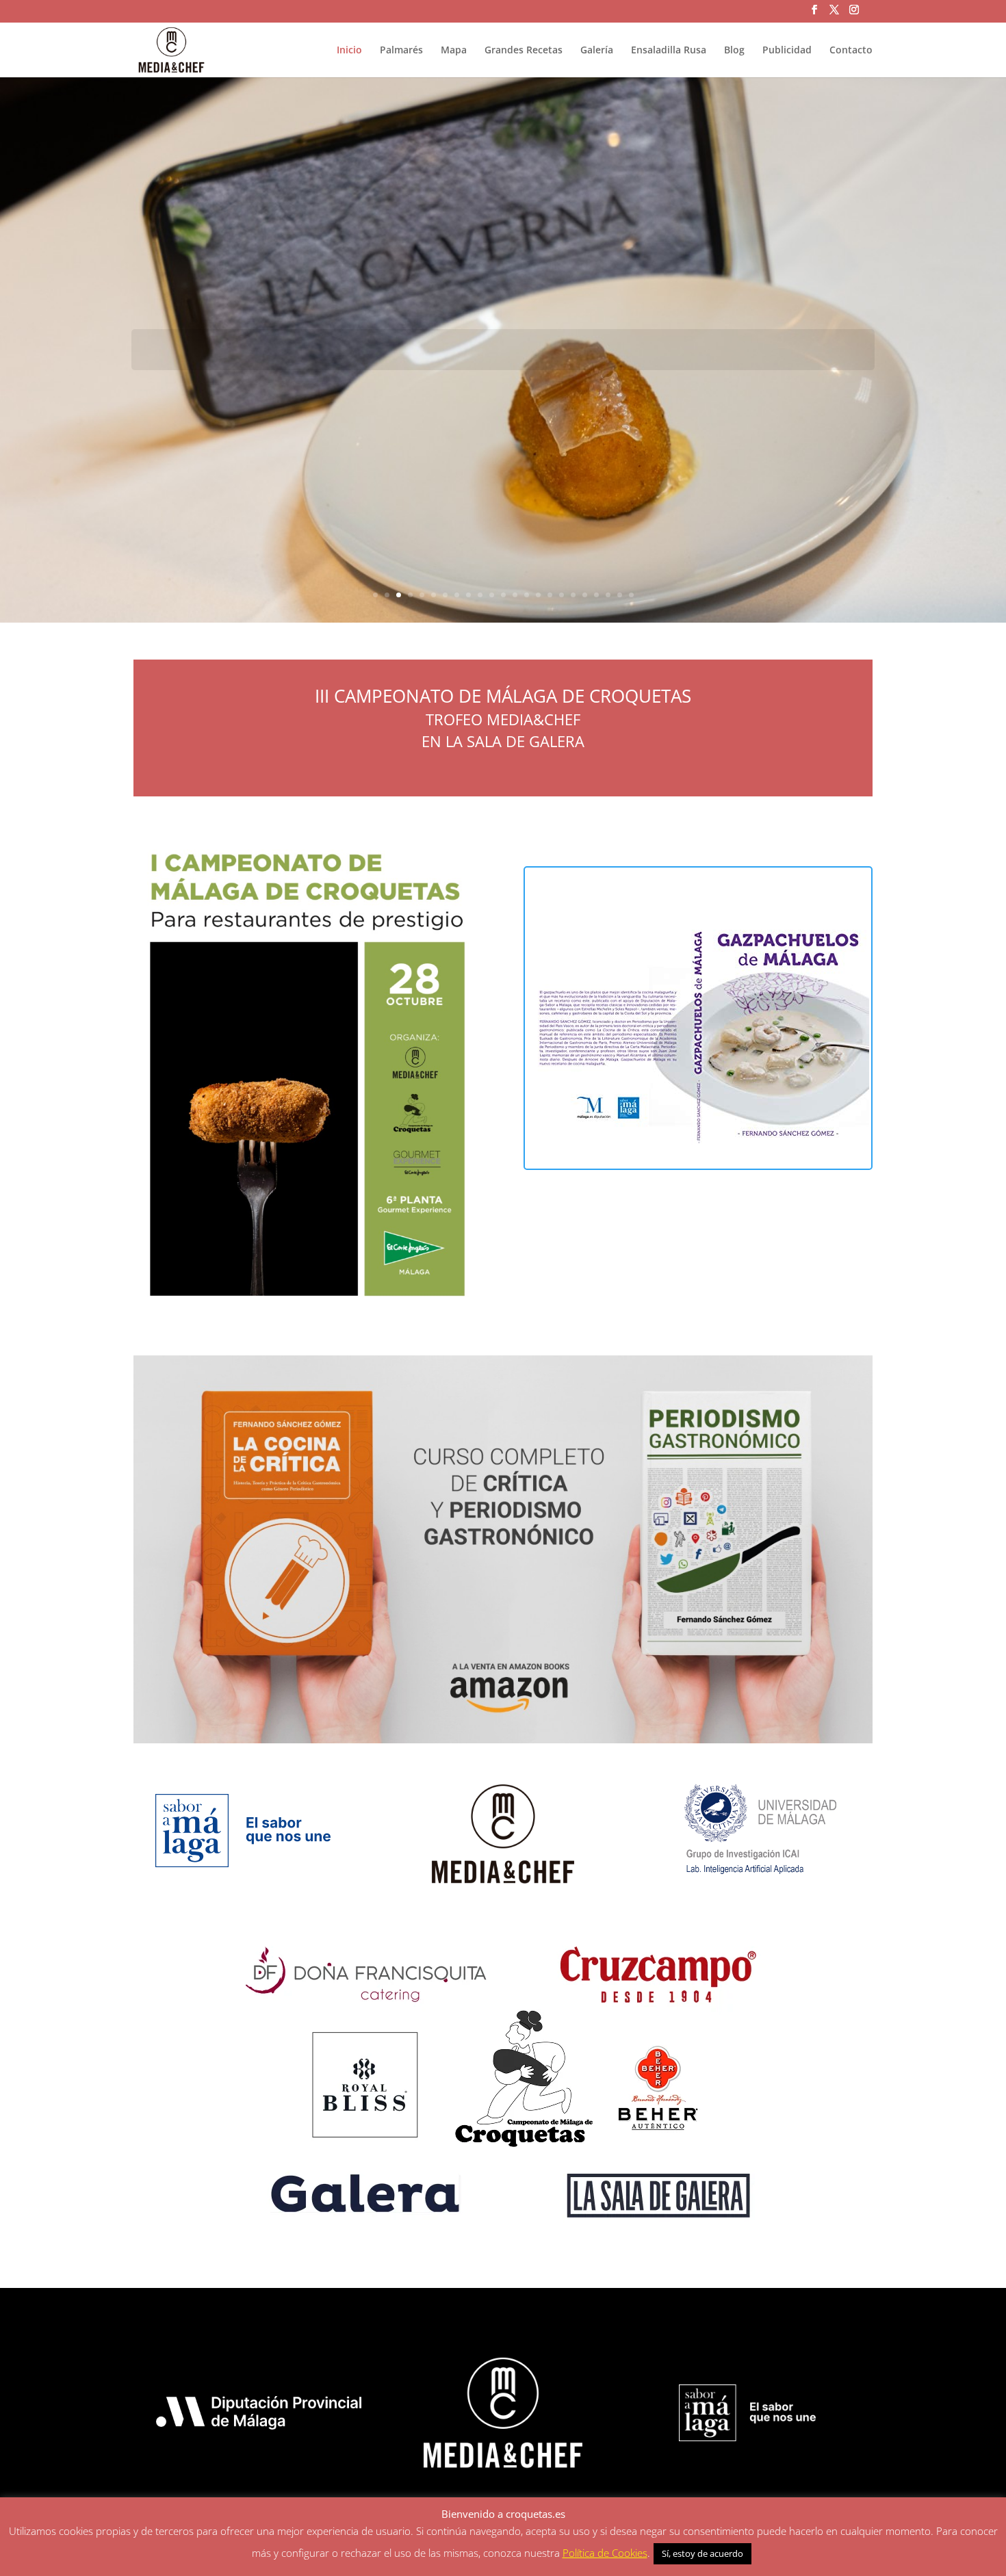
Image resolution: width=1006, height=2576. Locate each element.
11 (492, 595)
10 (480, 595)
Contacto (851, 51)
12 (503, 595)
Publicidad (787, 51)
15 (538, 595)
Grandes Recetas (524, 51)
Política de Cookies (605, 2553)
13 (515, 595)
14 (527, 595)
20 (596, 595)
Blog (734, 51)
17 (562, 595)
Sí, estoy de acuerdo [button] (702, 2553)
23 (631, 595)
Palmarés (401, 51)
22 (620, 595)
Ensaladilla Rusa (669, 51)
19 (585, 595)
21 (608, 595)
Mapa (454, 51)
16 (550, 595)
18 (573, 595)
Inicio (349, 51)
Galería (597, 51)
